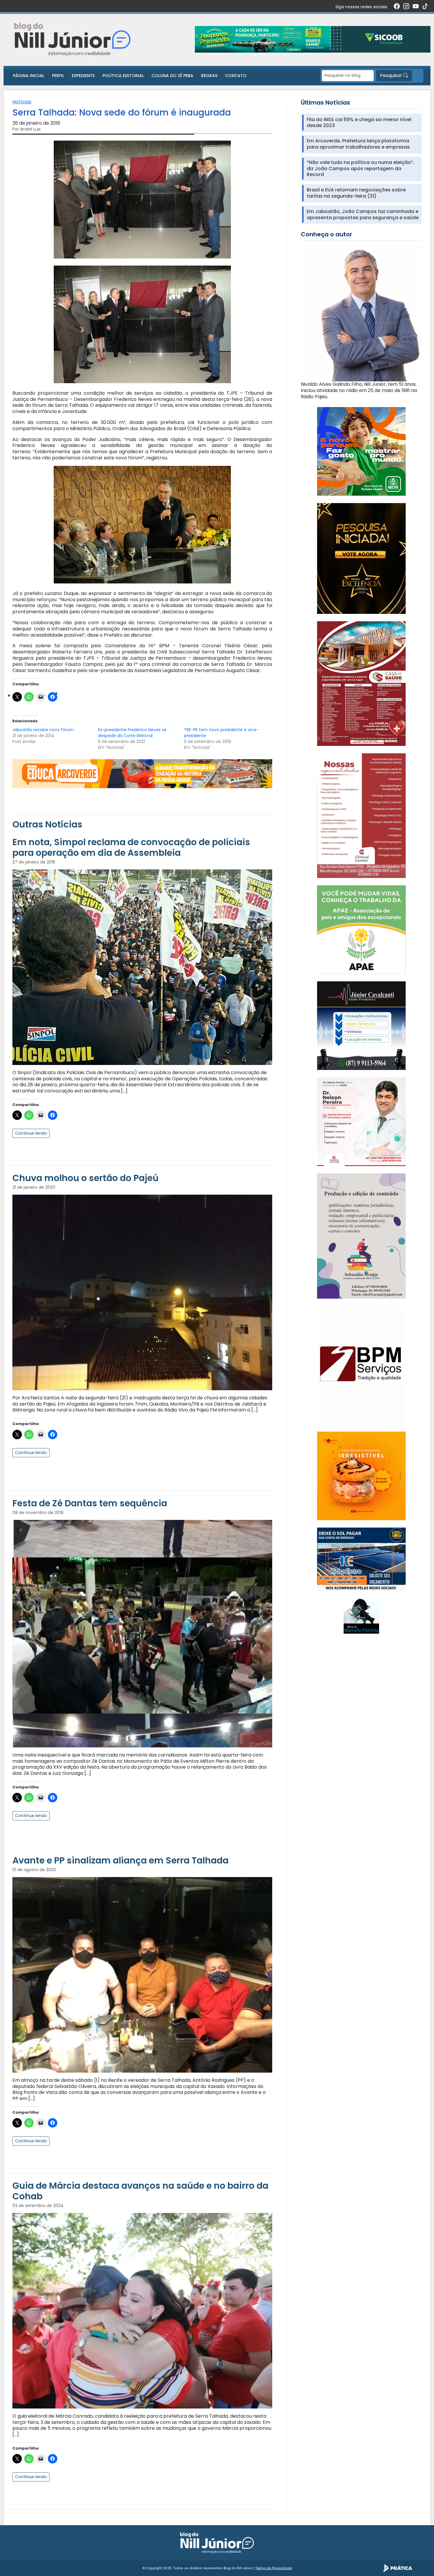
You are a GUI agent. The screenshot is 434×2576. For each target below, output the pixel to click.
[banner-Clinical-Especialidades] (361, 815)
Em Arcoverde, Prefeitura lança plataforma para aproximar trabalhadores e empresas (358, 144)
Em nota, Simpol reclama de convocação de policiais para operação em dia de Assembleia (131, 847)
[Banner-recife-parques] (361, 451)
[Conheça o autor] (361, 313)
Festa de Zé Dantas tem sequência (90, 1503)
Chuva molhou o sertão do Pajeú (85, 1178)
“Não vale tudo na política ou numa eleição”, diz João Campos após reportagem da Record (360, 169)
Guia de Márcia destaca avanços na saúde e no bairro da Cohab (140, 2191)
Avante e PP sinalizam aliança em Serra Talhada (120, 1860)
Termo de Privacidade (274, 2568)
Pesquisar (392, 75)
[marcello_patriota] (361, 1616)
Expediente (83, 76)
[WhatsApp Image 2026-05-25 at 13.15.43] (361, 683)
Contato (236, 76)
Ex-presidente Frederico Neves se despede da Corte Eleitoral (132, 733)
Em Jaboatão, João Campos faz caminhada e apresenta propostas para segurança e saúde (363, 215)
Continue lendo (31, 1133)
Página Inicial (29, 76)
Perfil (58, 76)
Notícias (22, 102)
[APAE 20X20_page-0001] (361, 929)
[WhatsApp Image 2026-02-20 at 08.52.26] (361, 558)
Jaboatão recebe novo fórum (43, 730)
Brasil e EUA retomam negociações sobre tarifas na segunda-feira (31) (356, 193)
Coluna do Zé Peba (172, 76)
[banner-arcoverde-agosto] (142, 773)
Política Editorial (123, 76)
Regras (209, 76)
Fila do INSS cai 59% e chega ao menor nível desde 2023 (359, 123)
